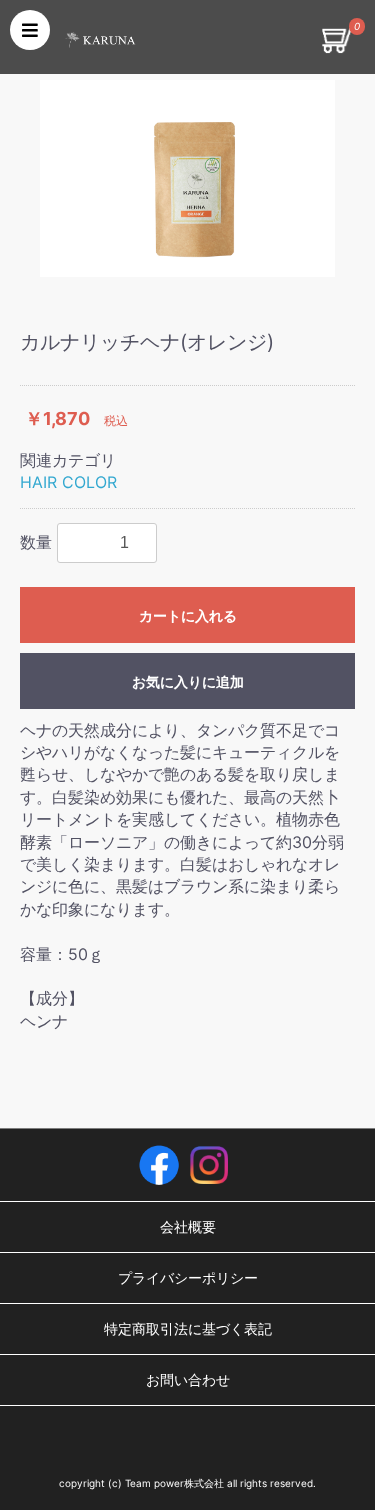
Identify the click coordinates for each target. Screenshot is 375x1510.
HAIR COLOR (68, 482)
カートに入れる (188, 616)
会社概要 (188, 1226)
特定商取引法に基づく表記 (188, 1328)
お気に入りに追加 (188, 682)
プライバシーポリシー (188, 1277)
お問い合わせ (188, 1379)
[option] (187, 178)
